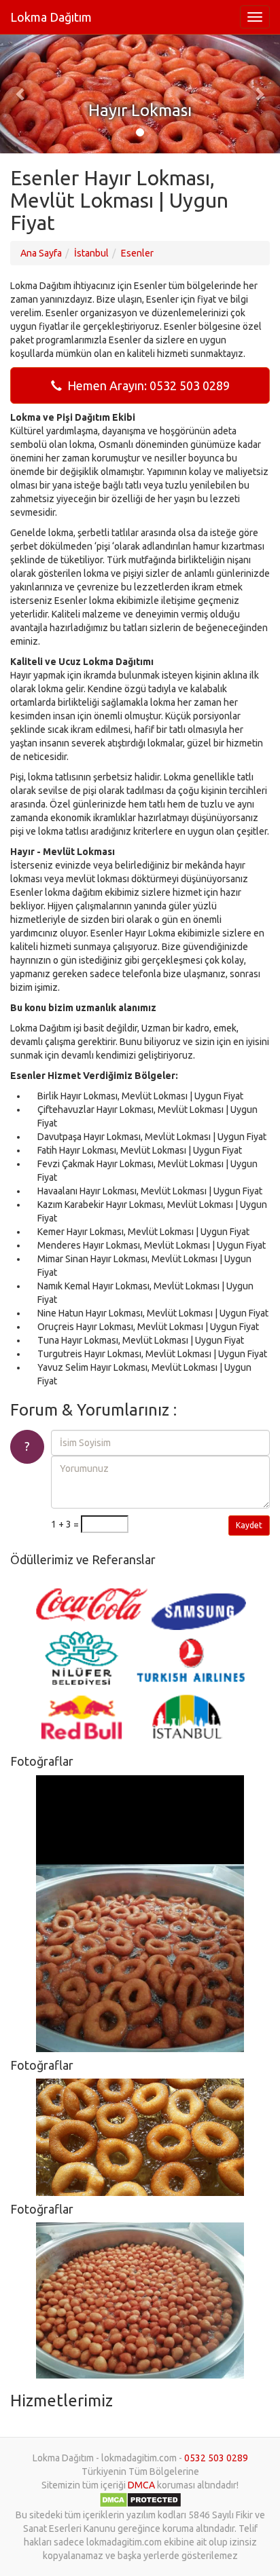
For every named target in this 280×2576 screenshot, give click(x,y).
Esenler (137, 253)
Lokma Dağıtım (51, 17)
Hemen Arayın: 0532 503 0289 (146, 385)
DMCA (141, 2485)
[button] (21, 94)
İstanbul (91, 253)
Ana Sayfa (41, 253)
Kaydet (249, 1525)
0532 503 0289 (216, 2458)
